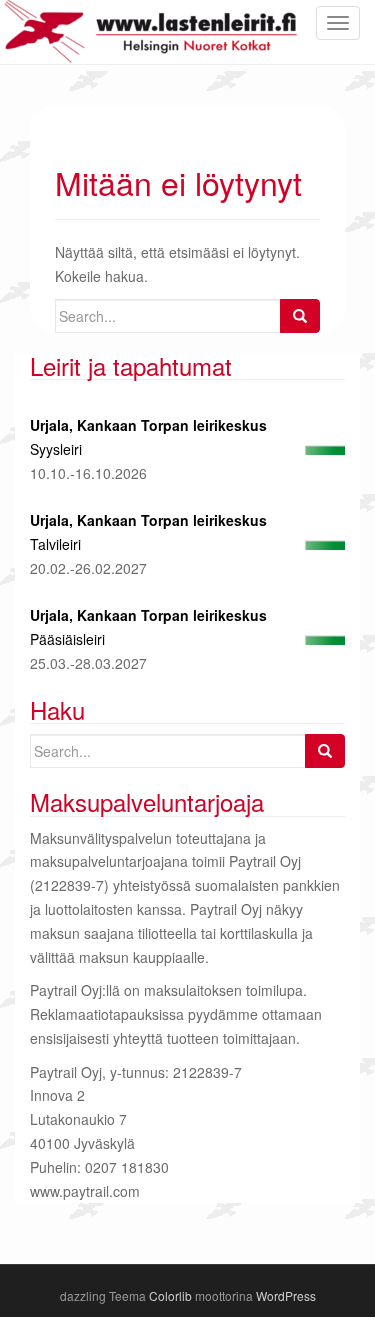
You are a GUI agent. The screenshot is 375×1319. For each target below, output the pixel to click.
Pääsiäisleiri (67, 639)
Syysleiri (56, 449)
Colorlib (170, 1295)
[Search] (300, 316)
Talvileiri (55, 544)
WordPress (286, 1295)
